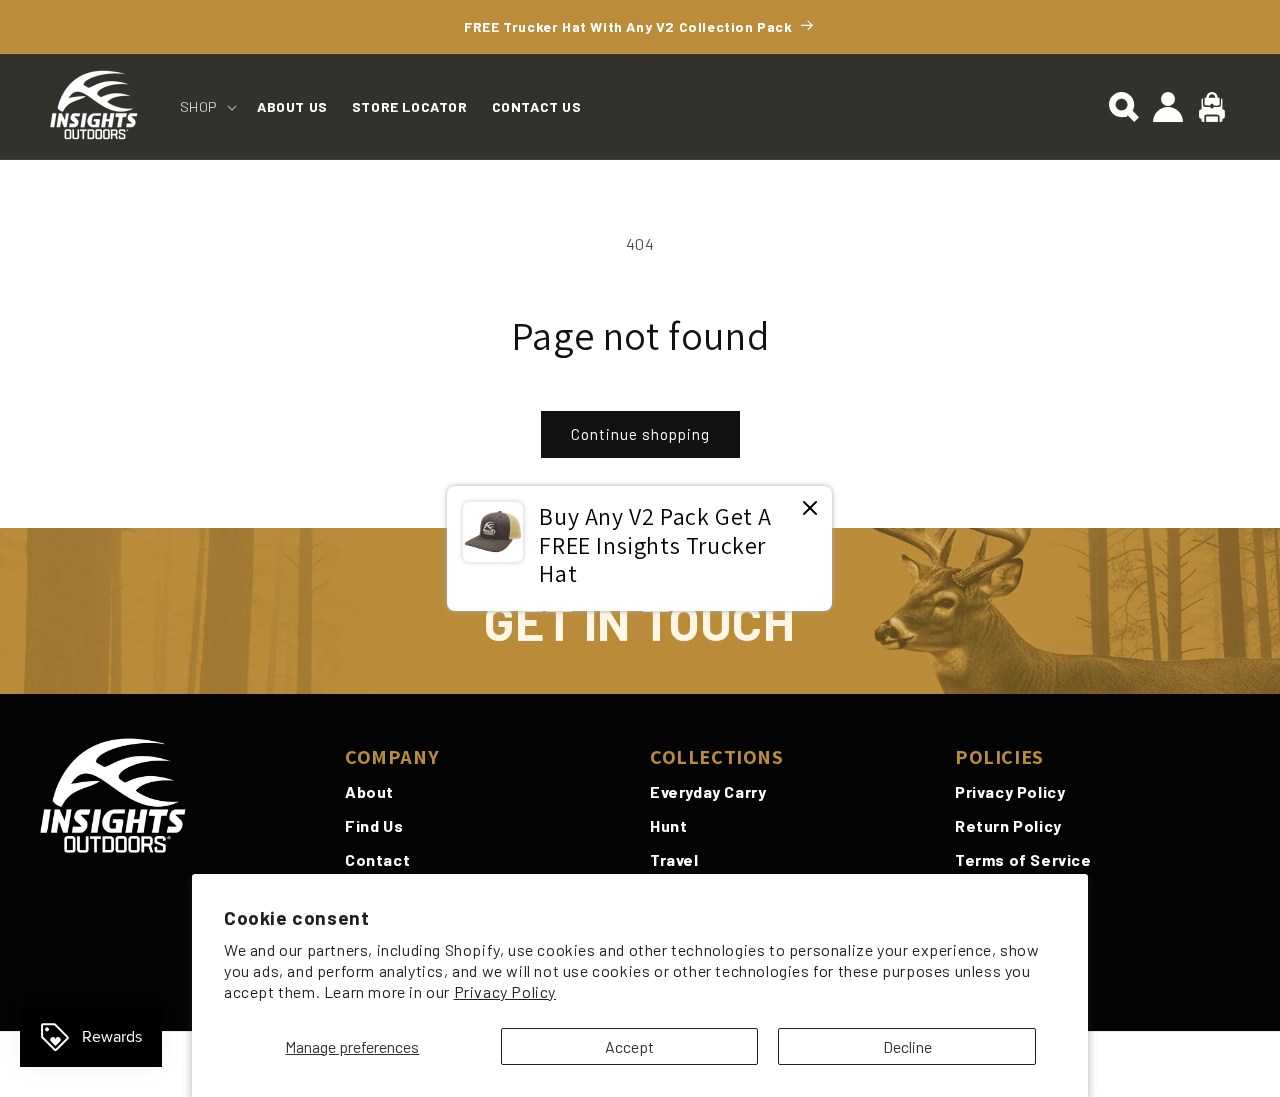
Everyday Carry (708, 791)
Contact (377, 859)
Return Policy (1008, 825)
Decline (907, 1046)
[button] (206, 107)
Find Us (374, 825)
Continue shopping (640, 434)
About (369, 791)
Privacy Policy (505, 991)
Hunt (668, 825)
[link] (639, 549)
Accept (629, 1046)
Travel (674, 859)
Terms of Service (1023, 859)
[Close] (810, 509)
